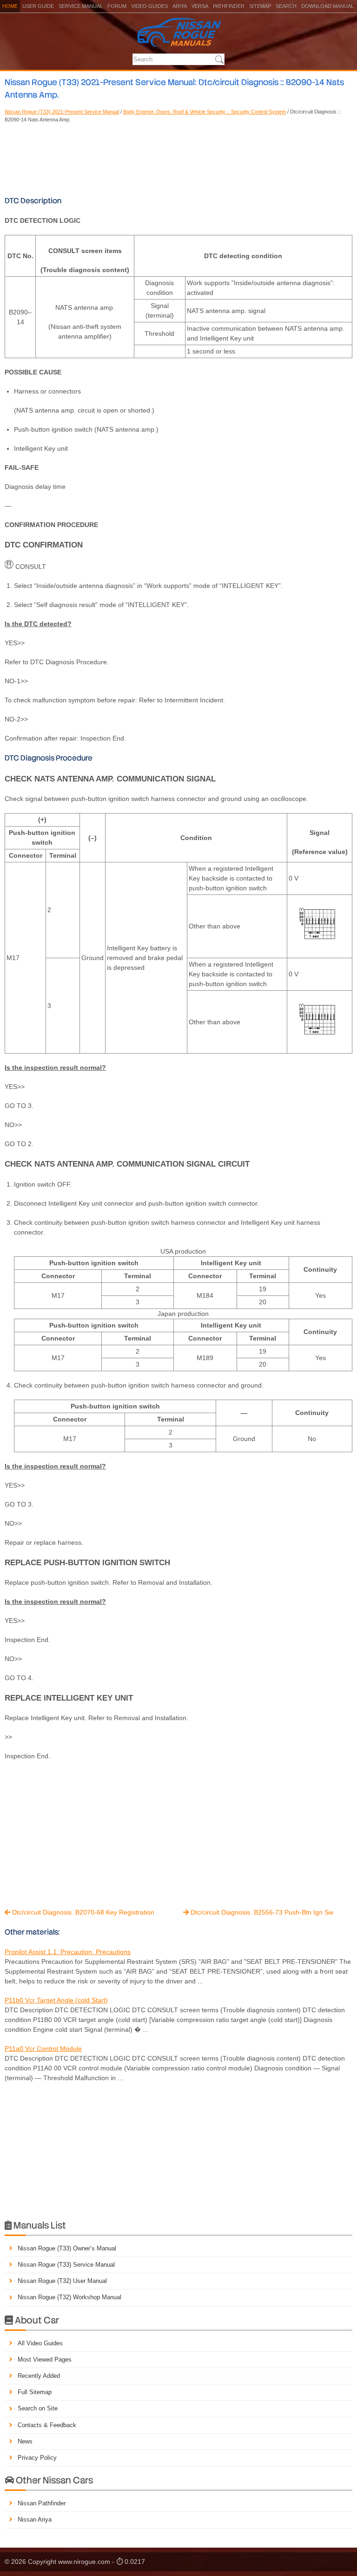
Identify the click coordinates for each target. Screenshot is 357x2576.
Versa (200, 6)
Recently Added (39, 2376)
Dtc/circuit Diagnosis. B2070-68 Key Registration (79, 1912)
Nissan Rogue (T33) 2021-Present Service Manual (62, 112)
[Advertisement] (178, 158)
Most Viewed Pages (45, 2359)
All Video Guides (40, 2343)
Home (10, 6)
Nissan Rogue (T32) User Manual (62, 2281)
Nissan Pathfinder (42, 2503)
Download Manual (327, 6)
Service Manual (81, 6)
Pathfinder (229, 6)
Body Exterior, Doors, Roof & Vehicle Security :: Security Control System (205, 112)
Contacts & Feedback (47, 2425)
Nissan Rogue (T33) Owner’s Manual (67, 2248)
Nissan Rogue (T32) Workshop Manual (69, 2297)
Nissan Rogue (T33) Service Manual (66, 2265)
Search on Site (38, 2408)
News (25, 2441)
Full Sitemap (35, 2392)
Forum (117, 6)
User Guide (38, 6)
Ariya (180, 6)
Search (286, 6)
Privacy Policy (37, 2458)
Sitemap (260, 6)
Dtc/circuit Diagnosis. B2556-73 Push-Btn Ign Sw (258, 1912)
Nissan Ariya (35, 2519)
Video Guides (149, 6)
